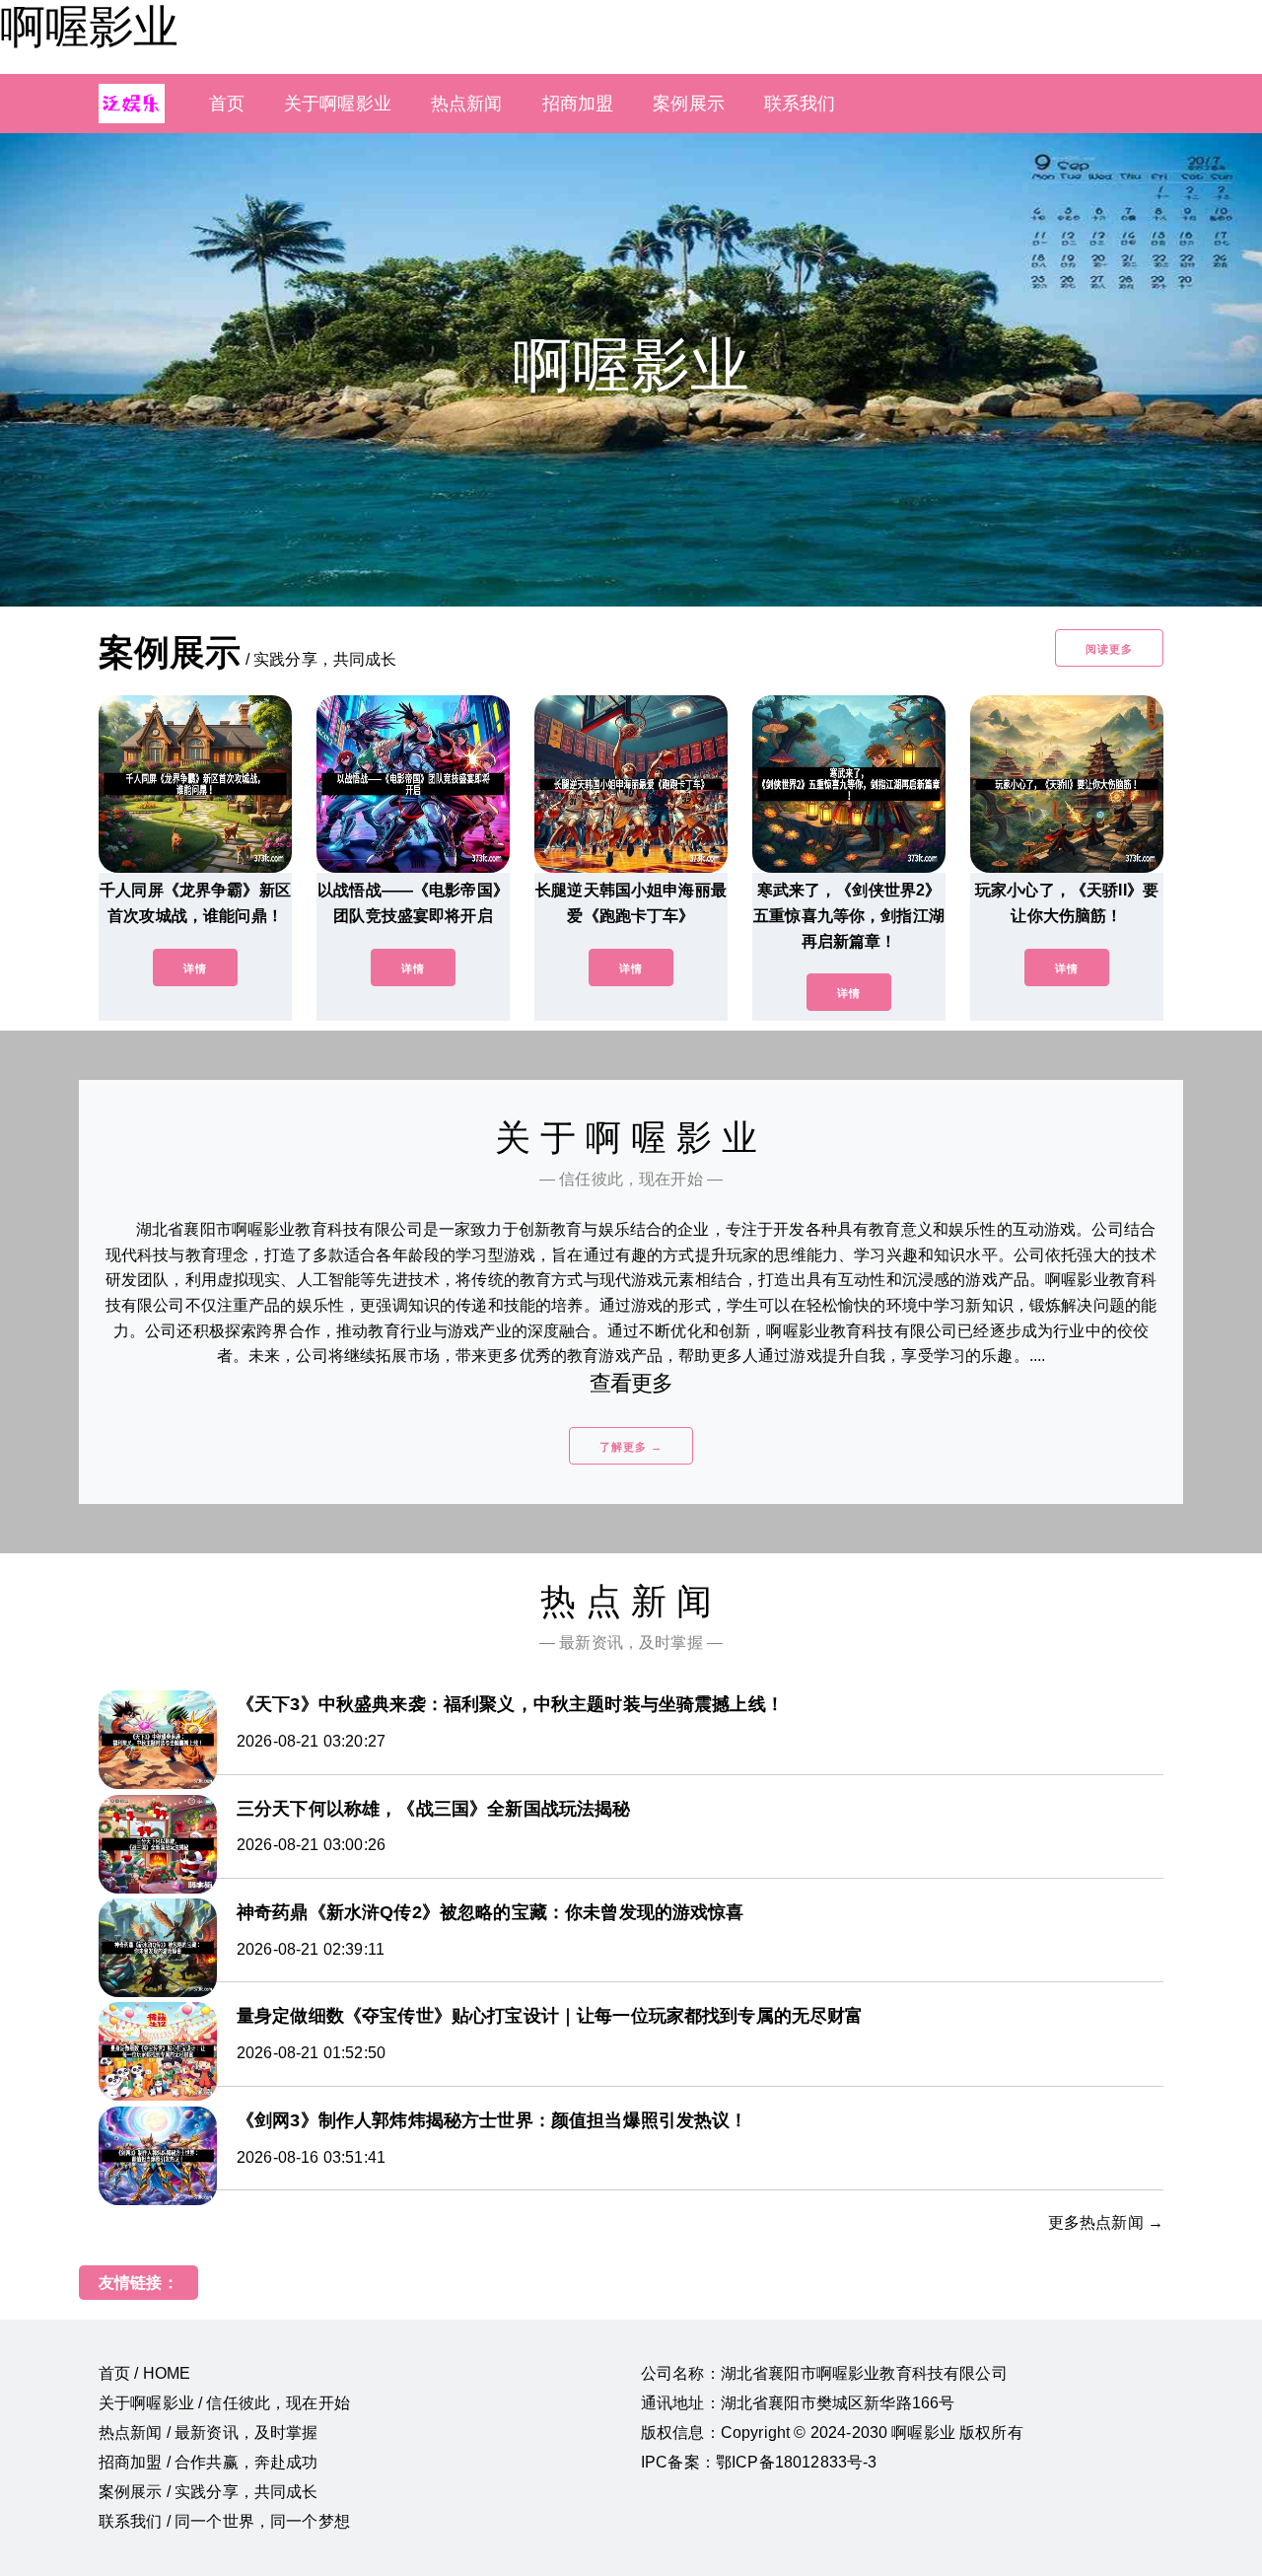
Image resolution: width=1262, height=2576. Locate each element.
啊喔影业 (89, 27)
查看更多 (631, 1383)
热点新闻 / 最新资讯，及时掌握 (209, 2433)
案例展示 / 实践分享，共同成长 (209, 2492)
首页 (227, 104)
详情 (195, 968)
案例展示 (689, 104)
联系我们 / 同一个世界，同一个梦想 (224, 2521)
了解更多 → (631, 1447)
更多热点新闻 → (1106, 2222)
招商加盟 (578, 104)
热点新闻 (467, 104)
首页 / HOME (144, 2373)
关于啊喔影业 (338, 104)
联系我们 (800, 104)
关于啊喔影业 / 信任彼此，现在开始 (224, 2403)
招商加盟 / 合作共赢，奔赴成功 (209, 2462)
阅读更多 (1109, 649)
